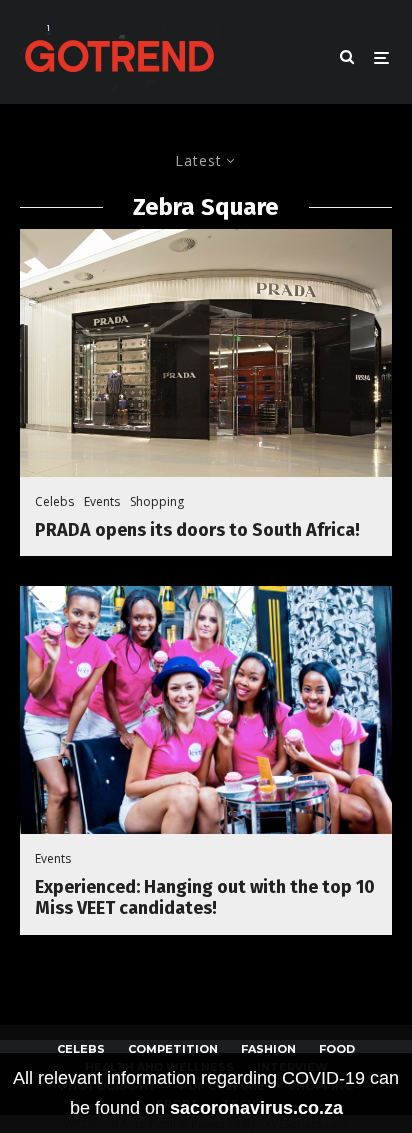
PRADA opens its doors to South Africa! (197, 530)
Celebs (54, 501)
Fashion (268, 1049)
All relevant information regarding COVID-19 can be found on (206, 1093)
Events (102, 501)
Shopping (157, 501)
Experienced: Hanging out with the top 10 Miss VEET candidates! (205, 898)
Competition (173, 1049)
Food (337, 1049)
